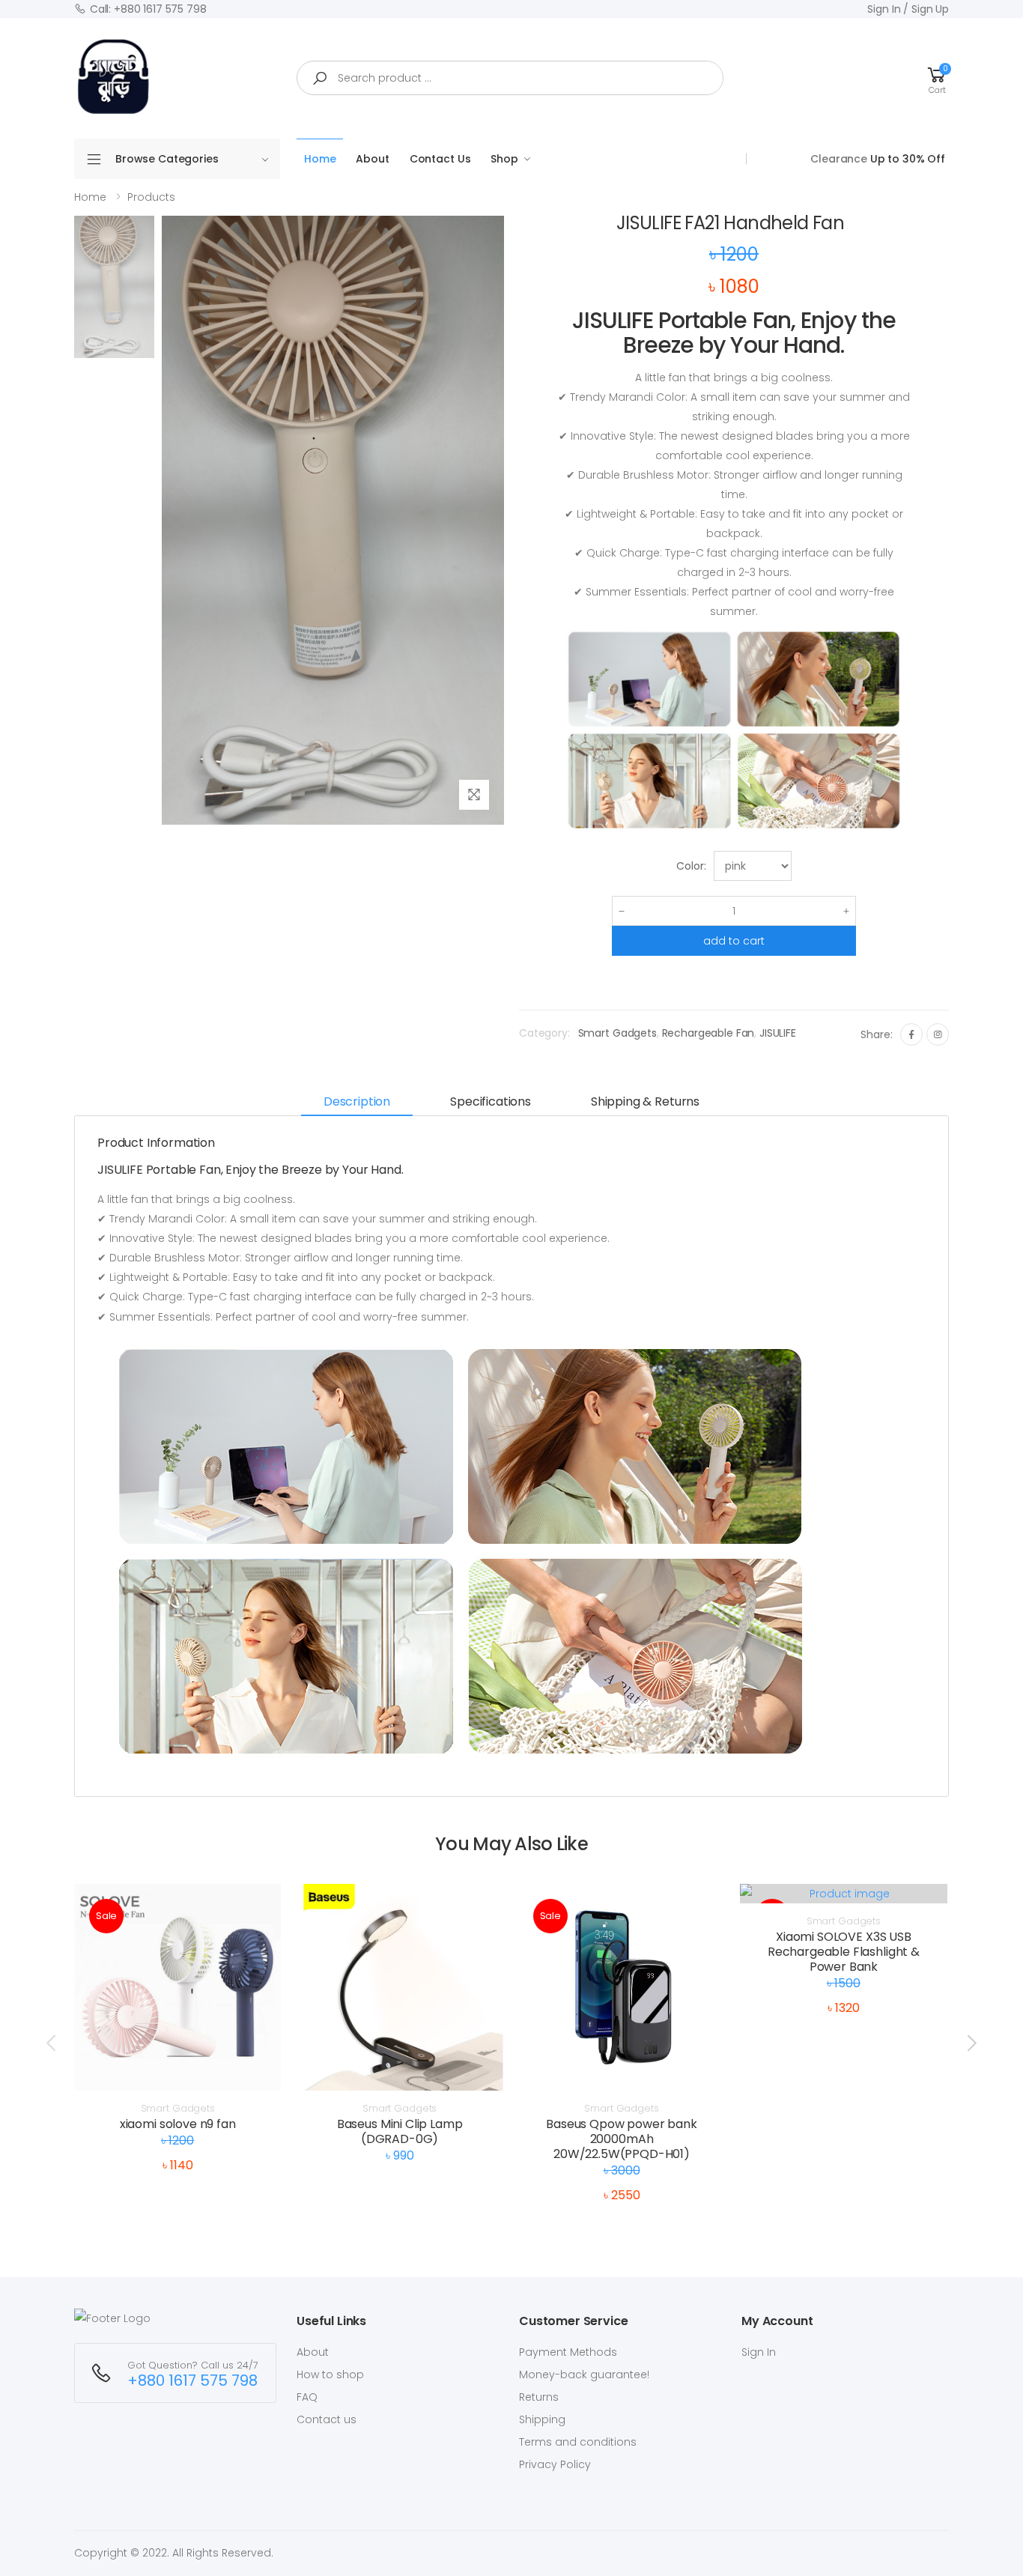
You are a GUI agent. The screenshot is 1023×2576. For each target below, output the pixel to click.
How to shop (330, 2375)
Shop (504, 159)
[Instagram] (938, 1034)
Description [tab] (357, 1101)
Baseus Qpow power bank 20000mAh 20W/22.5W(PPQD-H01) (621, 2139)
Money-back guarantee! (584, 2375)
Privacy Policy (555, 2464)
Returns (539, 2397)
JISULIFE (778, 1033)
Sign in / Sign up (908, 9)
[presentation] (52, 2043)
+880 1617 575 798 (192, 2381)
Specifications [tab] (491, 1101)
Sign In (759, 2352)
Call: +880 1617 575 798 (148, 9)
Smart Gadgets (617, 1033)
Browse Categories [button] (167, 159)
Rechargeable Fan (708, 1033)
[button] (937, 78)
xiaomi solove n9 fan (178, 2124)
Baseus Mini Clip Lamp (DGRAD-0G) (400, 2131)
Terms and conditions (578, 2442)
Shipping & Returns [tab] (645, 1101)
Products (151, 197)
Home (320, 159)
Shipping (542, 2419)
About (372, 159)
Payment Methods (568, 2352)
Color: (691, 866)
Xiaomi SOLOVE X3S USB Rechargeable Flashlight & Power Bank (844, 1952)
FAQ (307, 2397)
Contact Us (440, 159)
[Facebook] (911, 1034)
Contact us (327, 2419)
